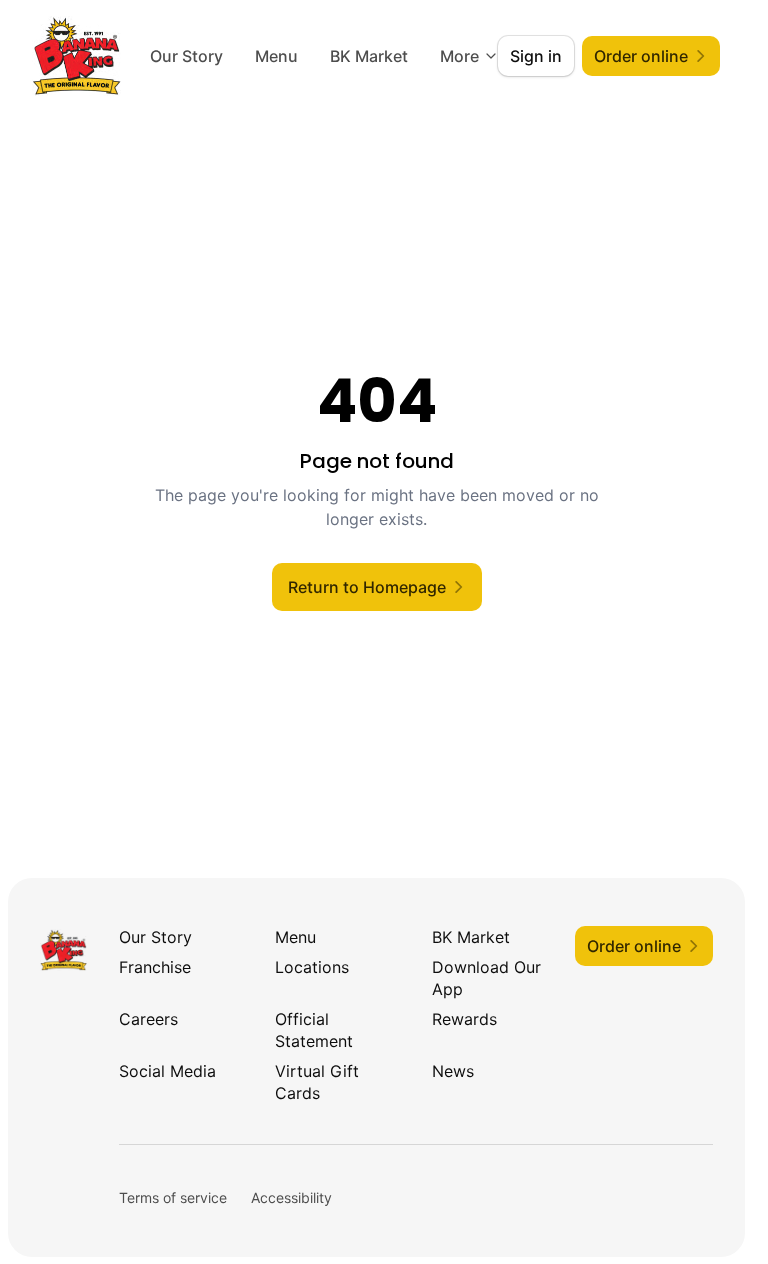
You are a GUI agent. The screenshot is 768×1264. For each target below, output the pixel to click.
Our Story (275, 56)
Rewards (464, 1019)
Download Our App (486, 978)
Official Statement (314, 1030)
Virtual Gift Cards (317, 1082)
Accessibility (291, 1197)
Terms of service (173, 1197)
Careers (148, 1019)
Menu (365, 56)
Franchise (155, 967)
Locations (312, 967)
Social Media (167, 1071)
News (453, 1071)
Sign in (536, 56)
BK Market (471, 937)
